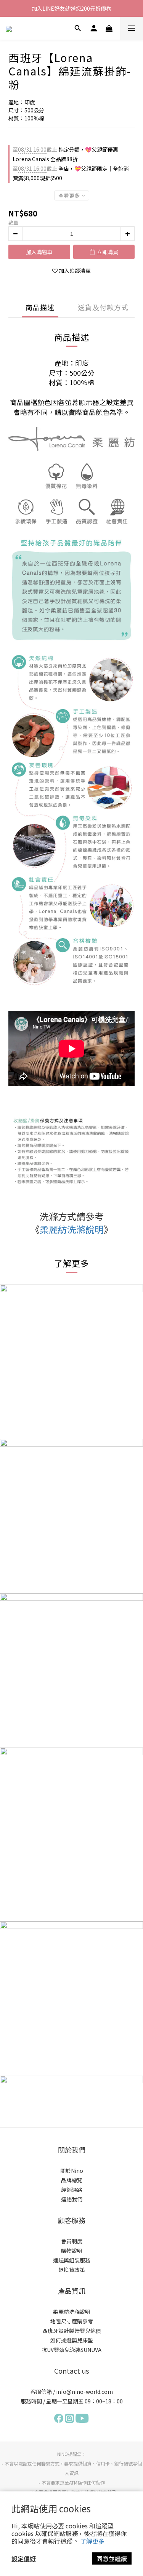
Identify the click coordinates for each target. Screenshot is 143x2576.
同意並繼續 (112, 2558)
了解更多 (92, 2541)
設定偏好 (24, 2558)
